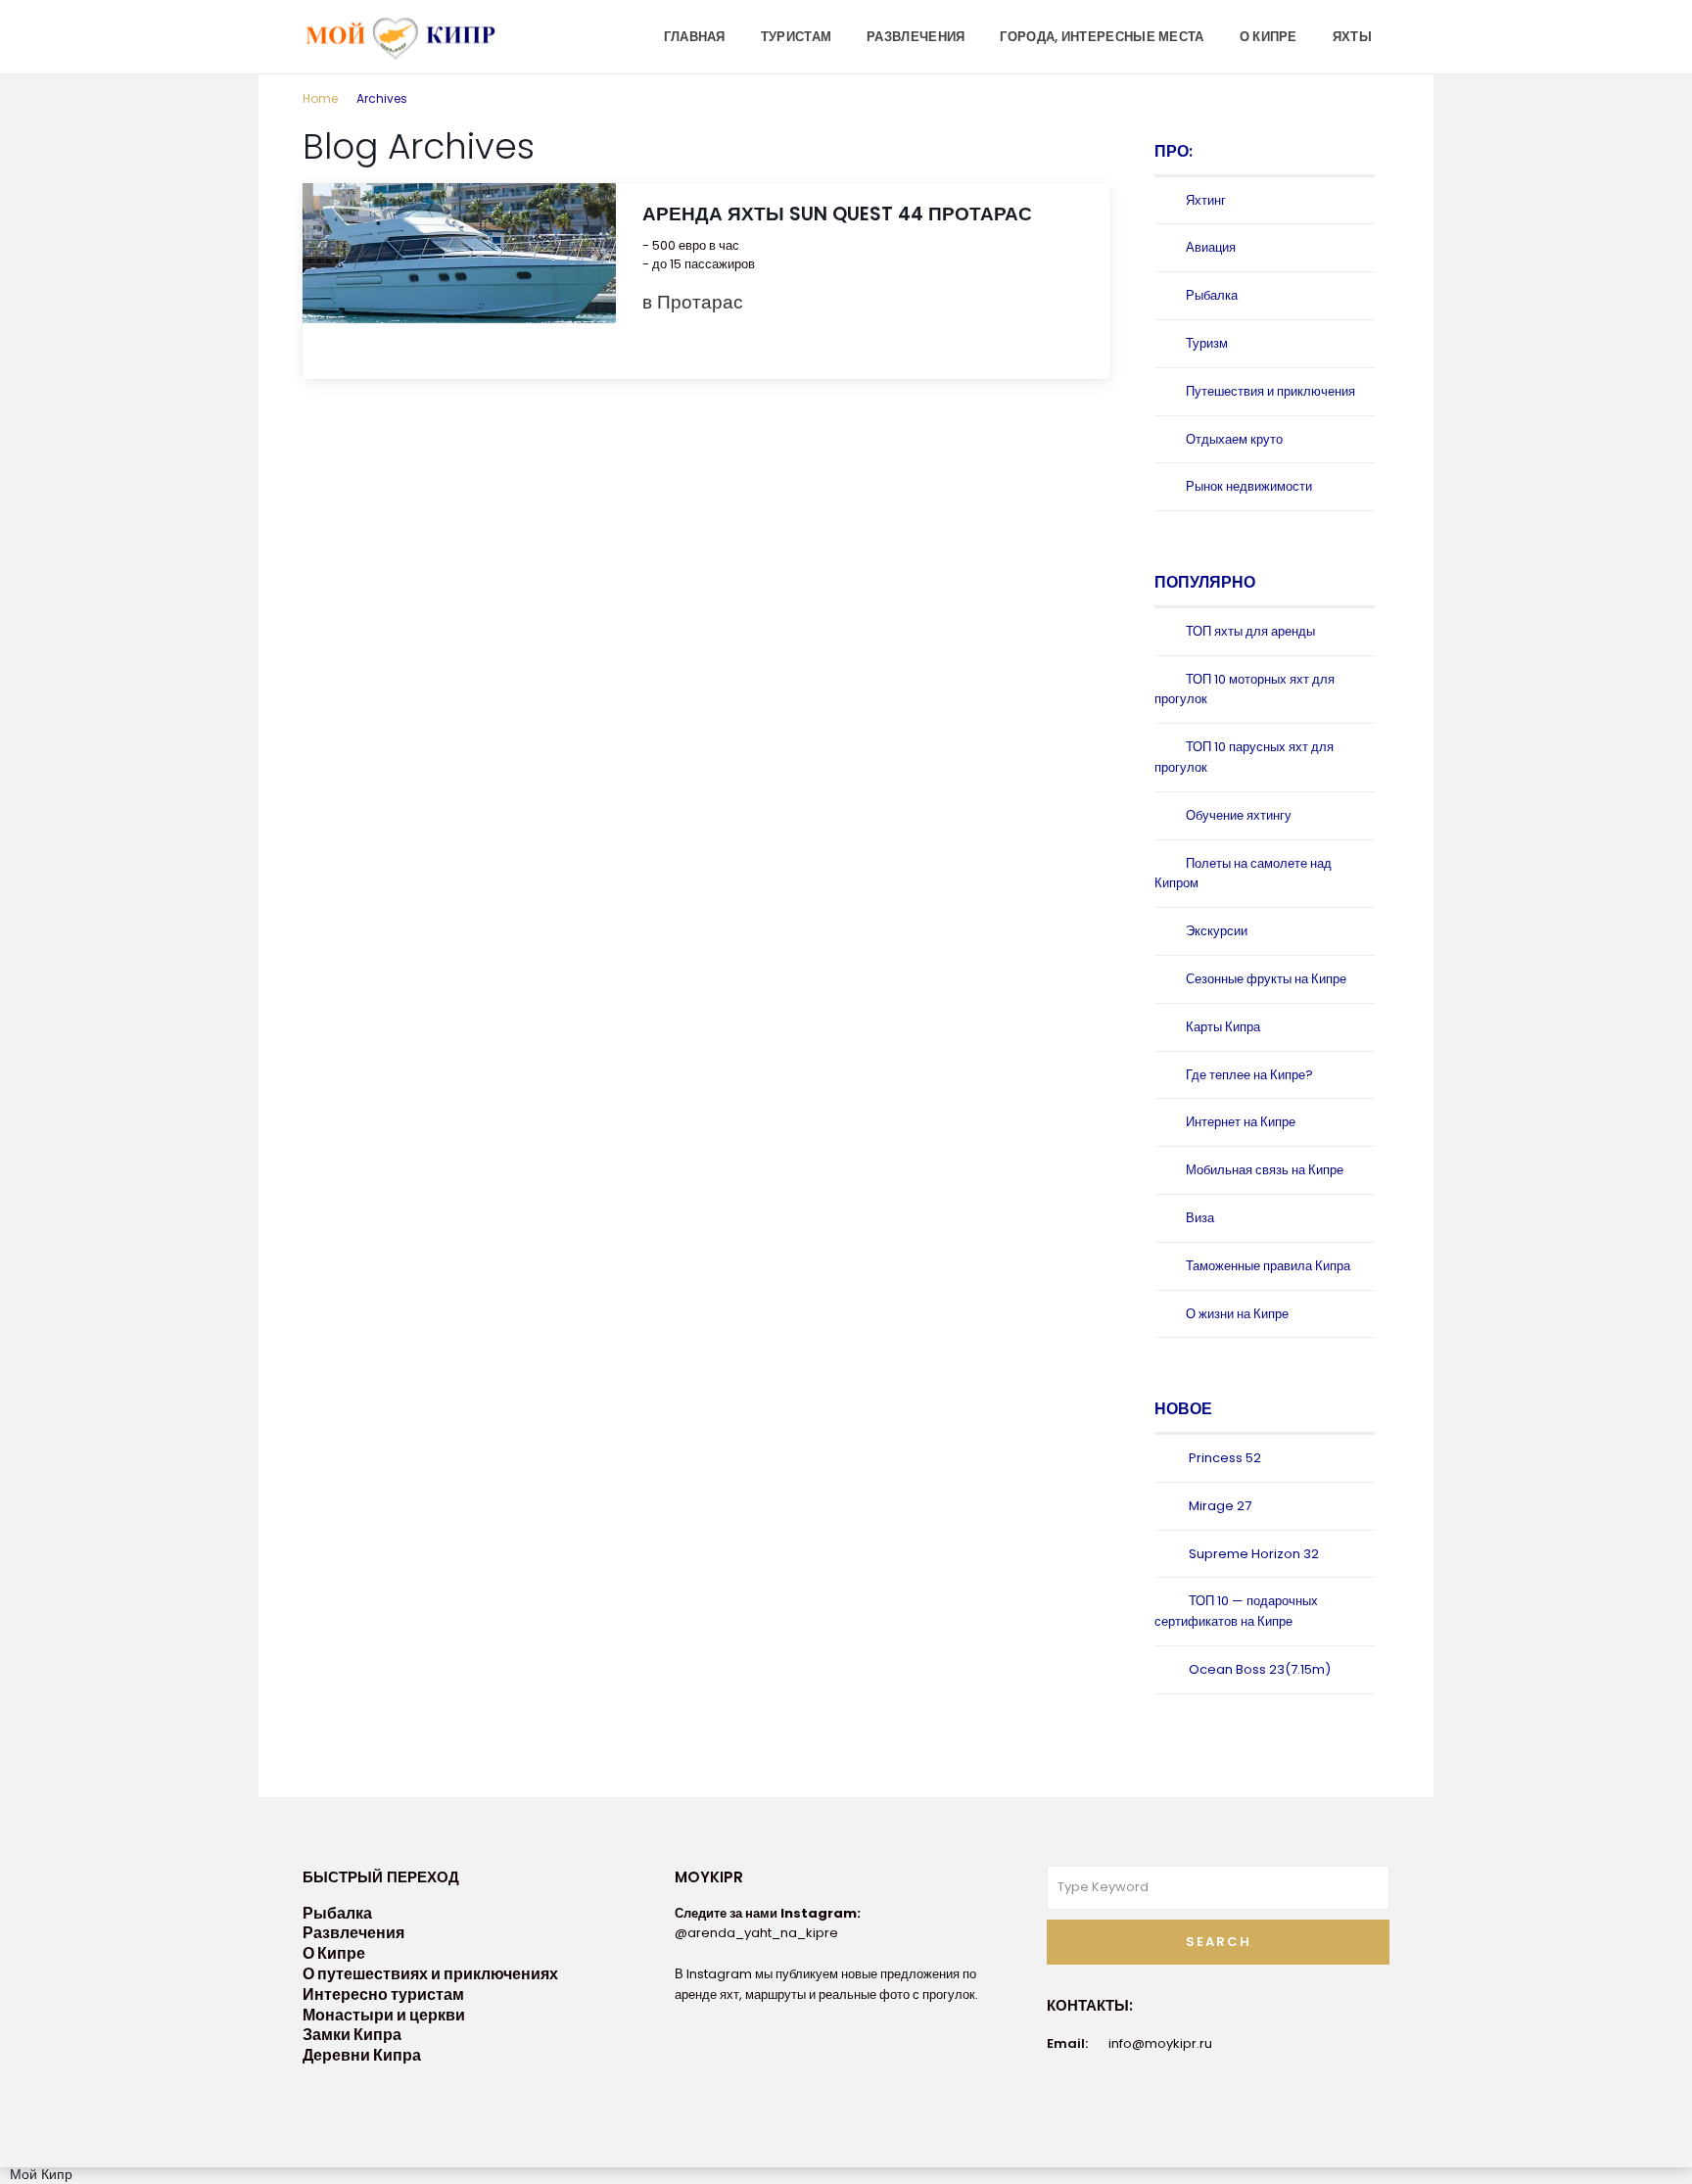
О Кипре (1269, 37)
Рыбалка (1212, 295)
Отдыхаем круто (1234, 439)
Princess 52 (1225, 1458)
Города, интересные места (1102, 37)
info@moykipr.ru (1160, 2043)
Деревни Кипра (362, 2055)
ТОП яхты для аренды (1250, 631)
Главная (695, 37)
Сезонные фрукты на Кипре (1266, 979)
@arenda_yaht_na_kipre (756, 1933)
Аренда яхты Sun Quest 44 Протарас (837, 214)
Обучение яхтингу (1239, 815)
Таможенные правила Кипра (1268, 1266)
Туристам (796, 37)
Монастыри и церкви (384, 2015)
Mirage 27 (1220, 1506)
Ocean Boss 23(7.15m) (1260, 1669)
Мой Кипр (41, 2174)
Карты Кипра (1223, 1027)
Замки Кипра (352, 2035)
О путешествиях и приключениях (430, 1974)
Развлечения (916, 37)
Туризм (1207, 343)
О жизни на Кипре (1237, 1314)
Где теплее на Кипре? (1249, 1075)
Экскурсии (1217, 931)
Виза (1200, 1218)
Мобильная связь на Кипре (1265, 1170)
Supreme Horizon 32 (1254, 1554)
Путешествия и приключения (1270, 391)
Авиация (1211, 247)
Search (1219, 1942)
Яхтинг (1206, 200)
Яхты (1352, 37)
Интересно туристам (383, 1994)
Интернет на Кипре (1241, 1122)
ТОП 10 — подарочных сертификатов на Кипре (1236, 1611)
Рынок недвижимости (1249, 486)
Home (320, 98)
